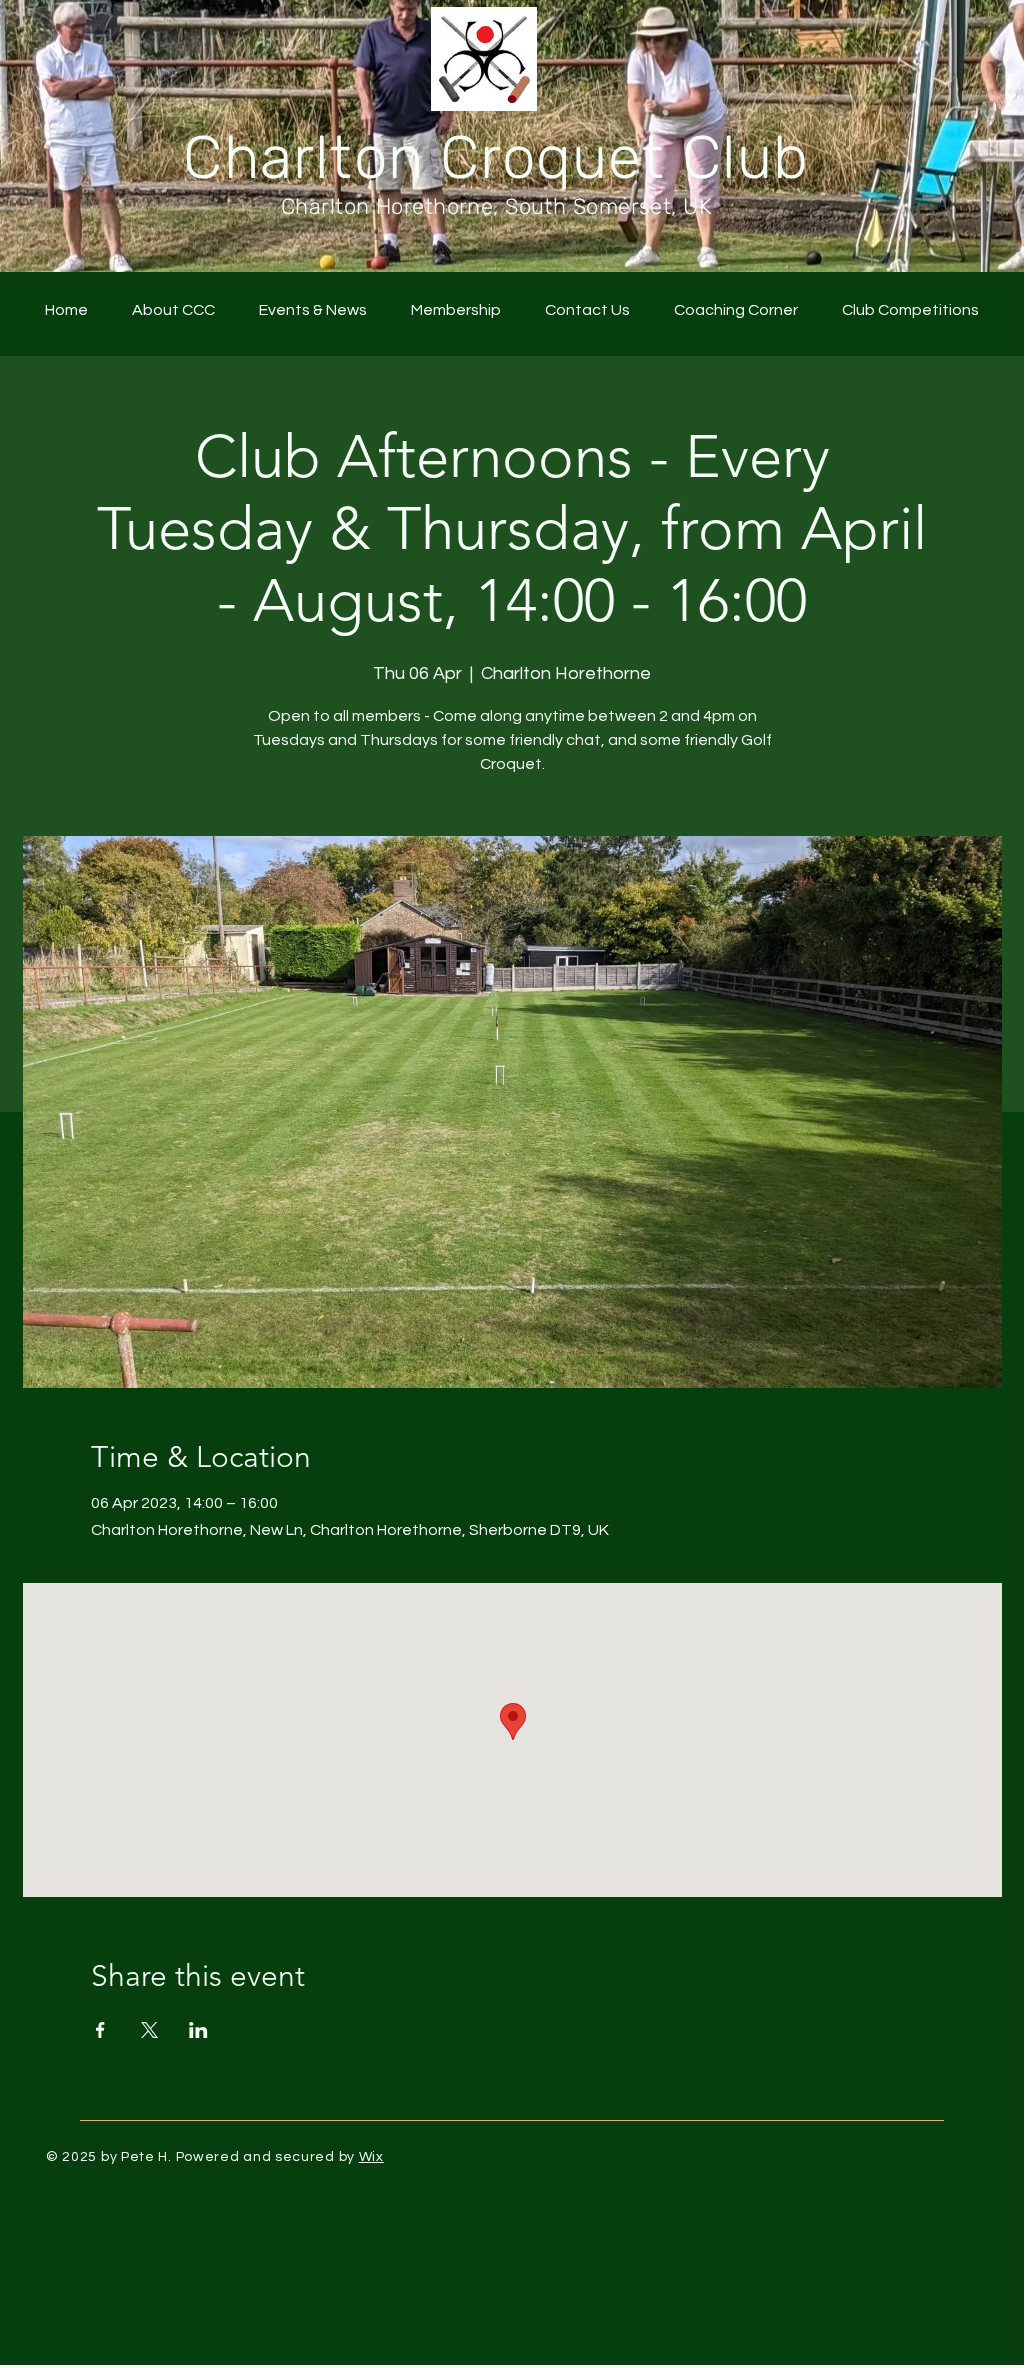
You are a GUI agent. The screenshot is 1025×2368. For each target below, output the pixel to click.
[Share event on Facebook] (100, 2030)
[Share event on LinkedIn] (198, 2030)
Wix (371, 2157)
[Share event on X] (149, 2030)
